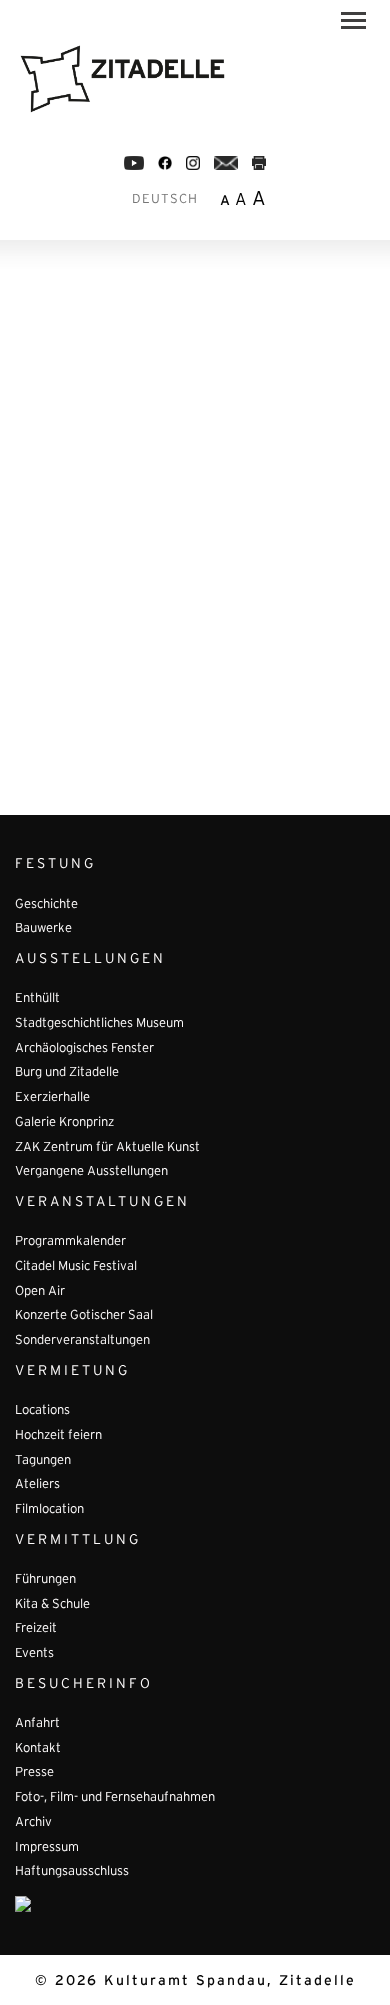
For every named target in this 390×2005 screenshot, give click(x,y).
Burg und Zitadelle (67, 1073)
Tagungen (43, 1461)
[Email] (226, 163)
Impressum (47, 1848)
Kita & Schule (52, 1605)
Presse (34, 1773)
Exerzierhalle (52, 1098)
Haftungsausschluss (72, 1872)
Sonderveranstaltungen (82, 1341)
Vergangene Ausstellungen (91, 1172)
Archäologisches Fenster (84, 1049)
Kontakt (38, 1749)
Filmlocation (49, 1510)
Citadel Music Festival (76, 1267)
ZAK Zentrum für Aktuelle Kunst (107, 1148)
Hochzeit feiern (58, 1436)
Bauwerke (43, 929)
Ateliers (37, 1485)
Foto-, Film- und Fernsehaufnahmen (115, 1798)
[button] (353, 24)
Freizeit (36, 1629)
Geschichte (46, 905)
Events (34, 1654)
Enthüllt (37, 999)
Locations (42, 1411)
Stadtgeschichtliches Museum (99, 1024)
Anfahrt (37, 1724)
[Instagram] (193, 163)
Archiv (33, 1823)
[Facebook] (134, 163)
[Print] (259, 163)
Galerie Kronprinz (64, 1123)
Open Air (40, 1292)
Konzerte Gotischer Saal (84, 1316)
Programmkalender (70, 1242)
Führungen (45, 1580)
